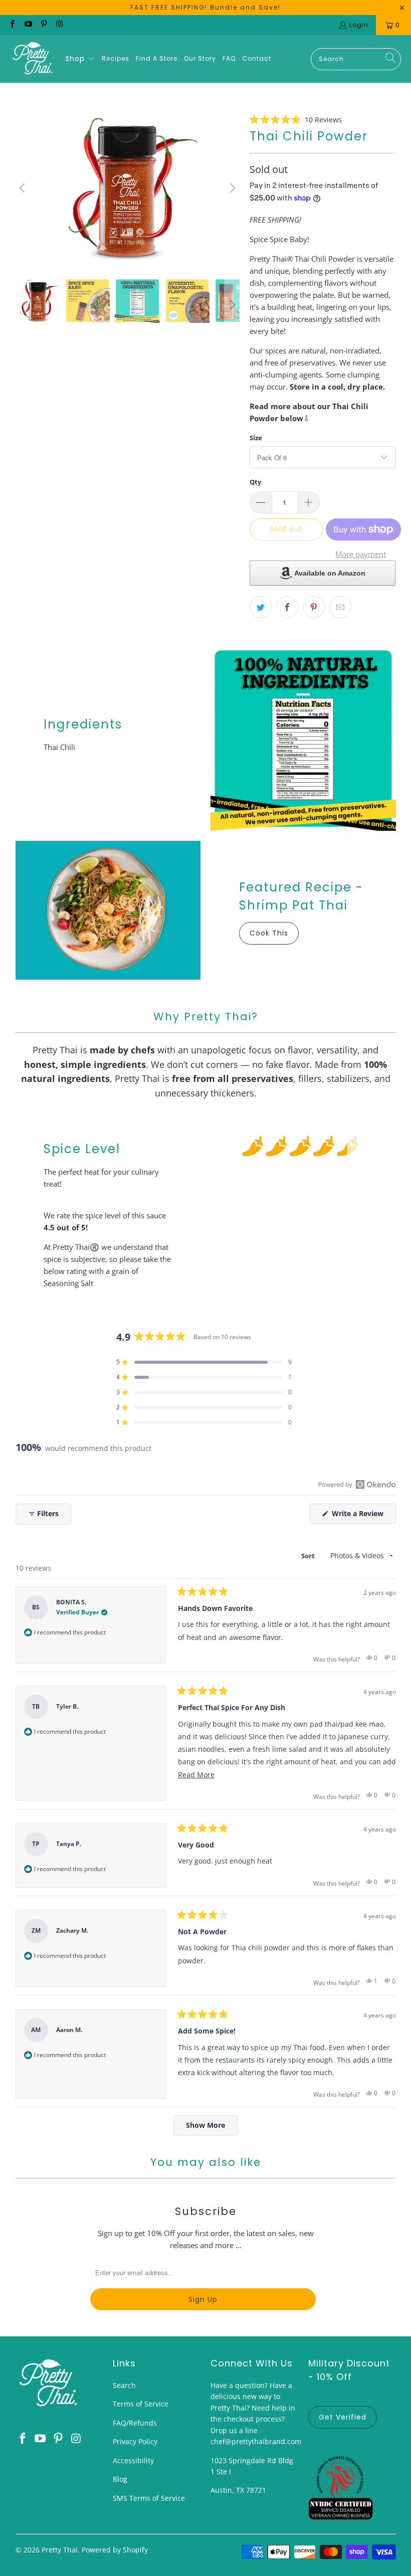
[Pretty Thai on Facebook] (12, 25)
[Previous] (23, 188)
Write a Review (363, 1516)
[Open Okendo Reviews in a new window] (357, 1484)
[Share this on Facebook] (287, 607)
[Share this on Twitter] (261, 607)
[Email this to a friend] (340, 607)
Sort (309, 1556)
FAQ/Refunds (135, 2423)
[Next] (232, 188)
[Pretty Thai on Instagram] (59, 25)
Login (359, 25)
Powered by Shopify (115, 2550)
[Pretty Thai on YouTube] (27, 25)
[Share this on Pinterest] (314, 607)
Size (256, 438)
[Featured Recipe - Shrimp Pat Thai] (108, 910)
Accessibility (133, 2460)
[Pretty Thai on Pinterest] (43, 25)
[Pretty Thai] (33, 59)
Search (124, 2385)
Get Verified (343, 2417)
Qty (255, 482)
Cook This (269, 933)
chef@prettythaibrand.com (256, 2441)
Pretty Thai (60, 2550)
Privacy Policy (135, 2441)
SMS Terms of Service (149, 2498)
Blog (120, 2479)
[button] (80, 59)
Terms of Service (141, 2404)
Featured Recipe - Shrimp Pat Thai (301, 896)
